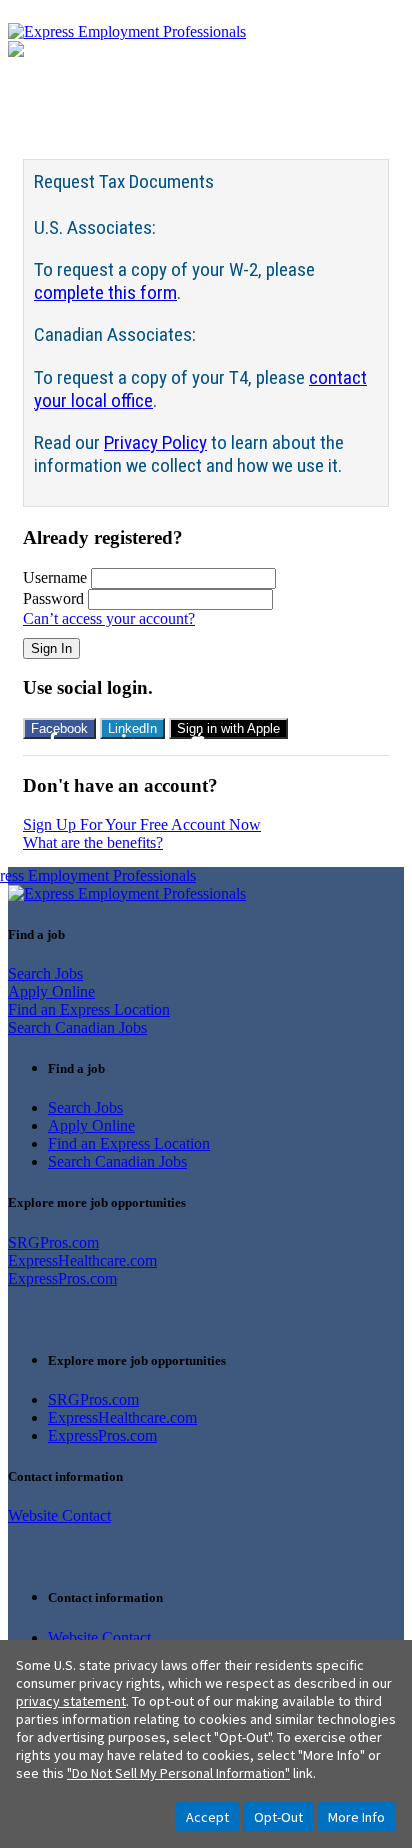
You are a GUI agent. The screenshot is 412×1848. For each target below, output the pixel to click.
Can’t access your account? (109, 618)
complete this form (105, 292)
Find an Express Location (89, 1009)
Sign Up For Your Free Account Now (142, 824)
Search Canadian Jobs (77, 1027)
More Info (356, 1817)
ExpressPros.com (62, 1278)
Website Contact (59, 1515)
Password (53, 598)
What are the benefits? (93, 842)
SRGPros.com (53, 1242)
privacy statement (71, 1701)
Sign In (51, 648)
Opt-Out (278, 1817)
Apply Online (51, 991)
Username (55, 577)
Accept (207, 1817)
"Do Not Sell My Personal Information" (178, 1773)
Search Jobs (45, 973)
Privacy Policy (155, 442)
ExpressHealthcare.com (82, 1260)
